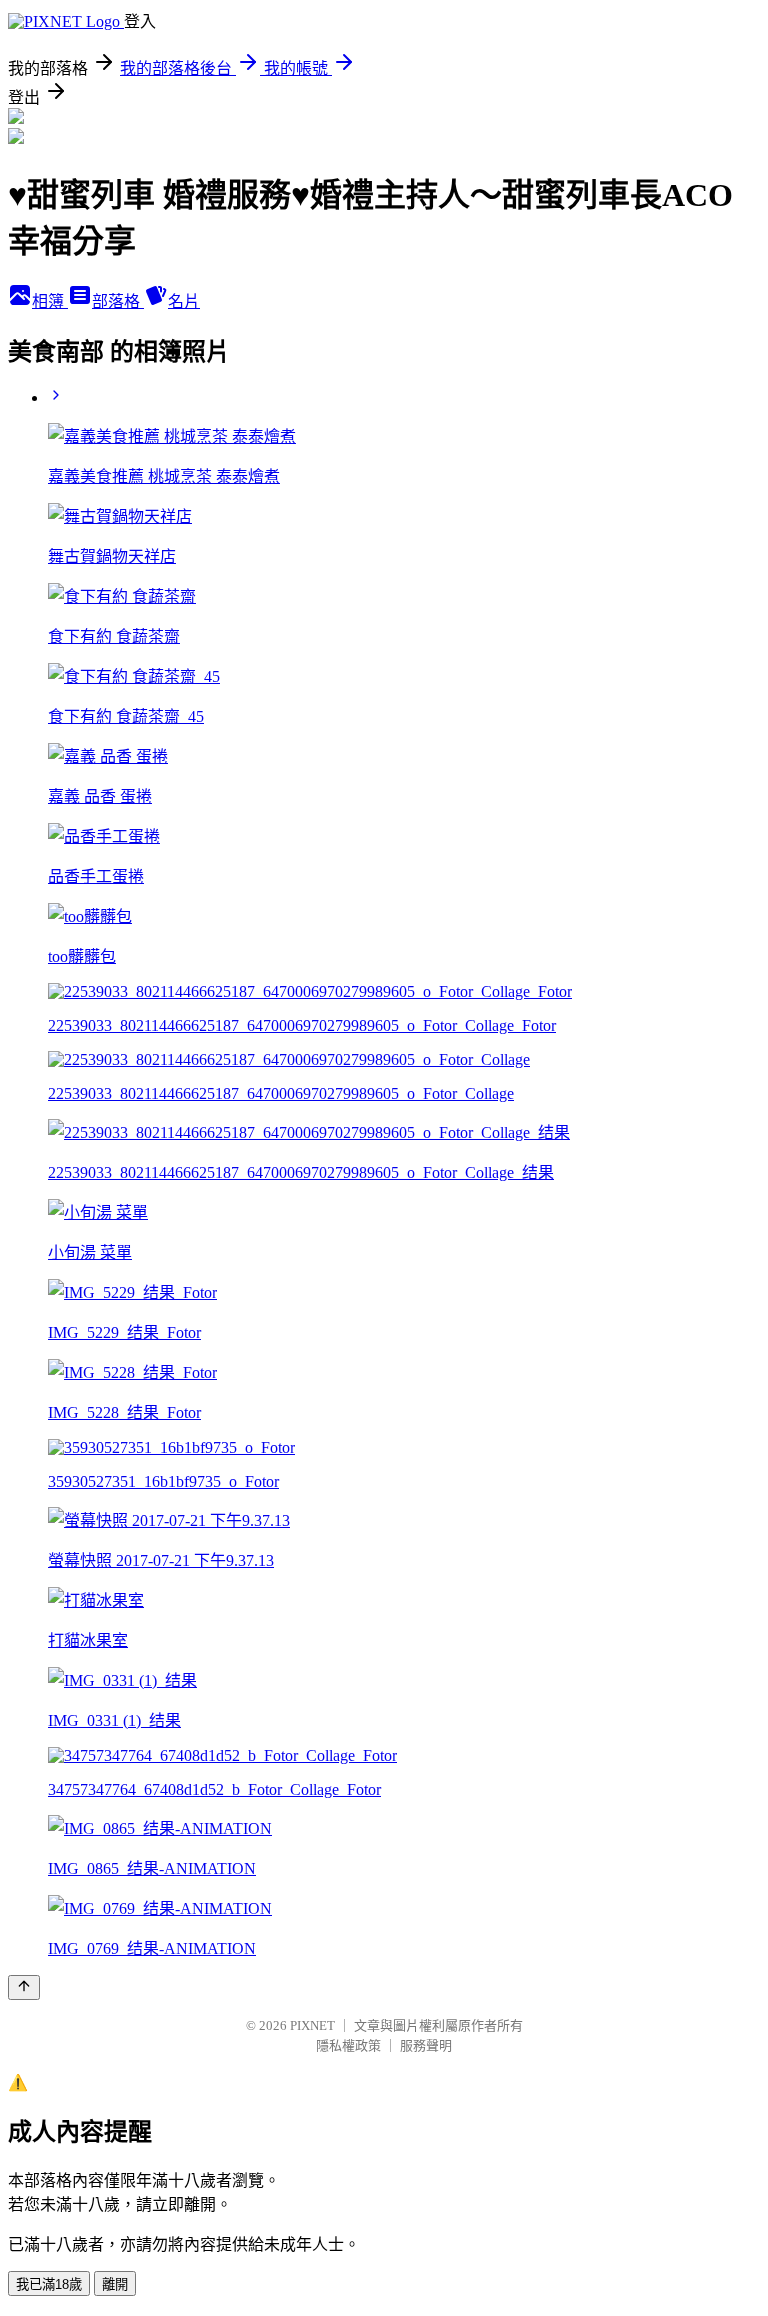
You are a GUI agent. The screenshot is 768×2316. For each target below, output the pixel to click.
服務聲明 (426, 2045)
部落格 (118, 301)
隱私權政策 (348, 2045)
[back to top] (24, 1987)
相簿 (50, 301)
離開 (115, 2284)
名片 (184, 301)
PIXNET (312, 2025)
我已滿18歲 (49, 2284)
